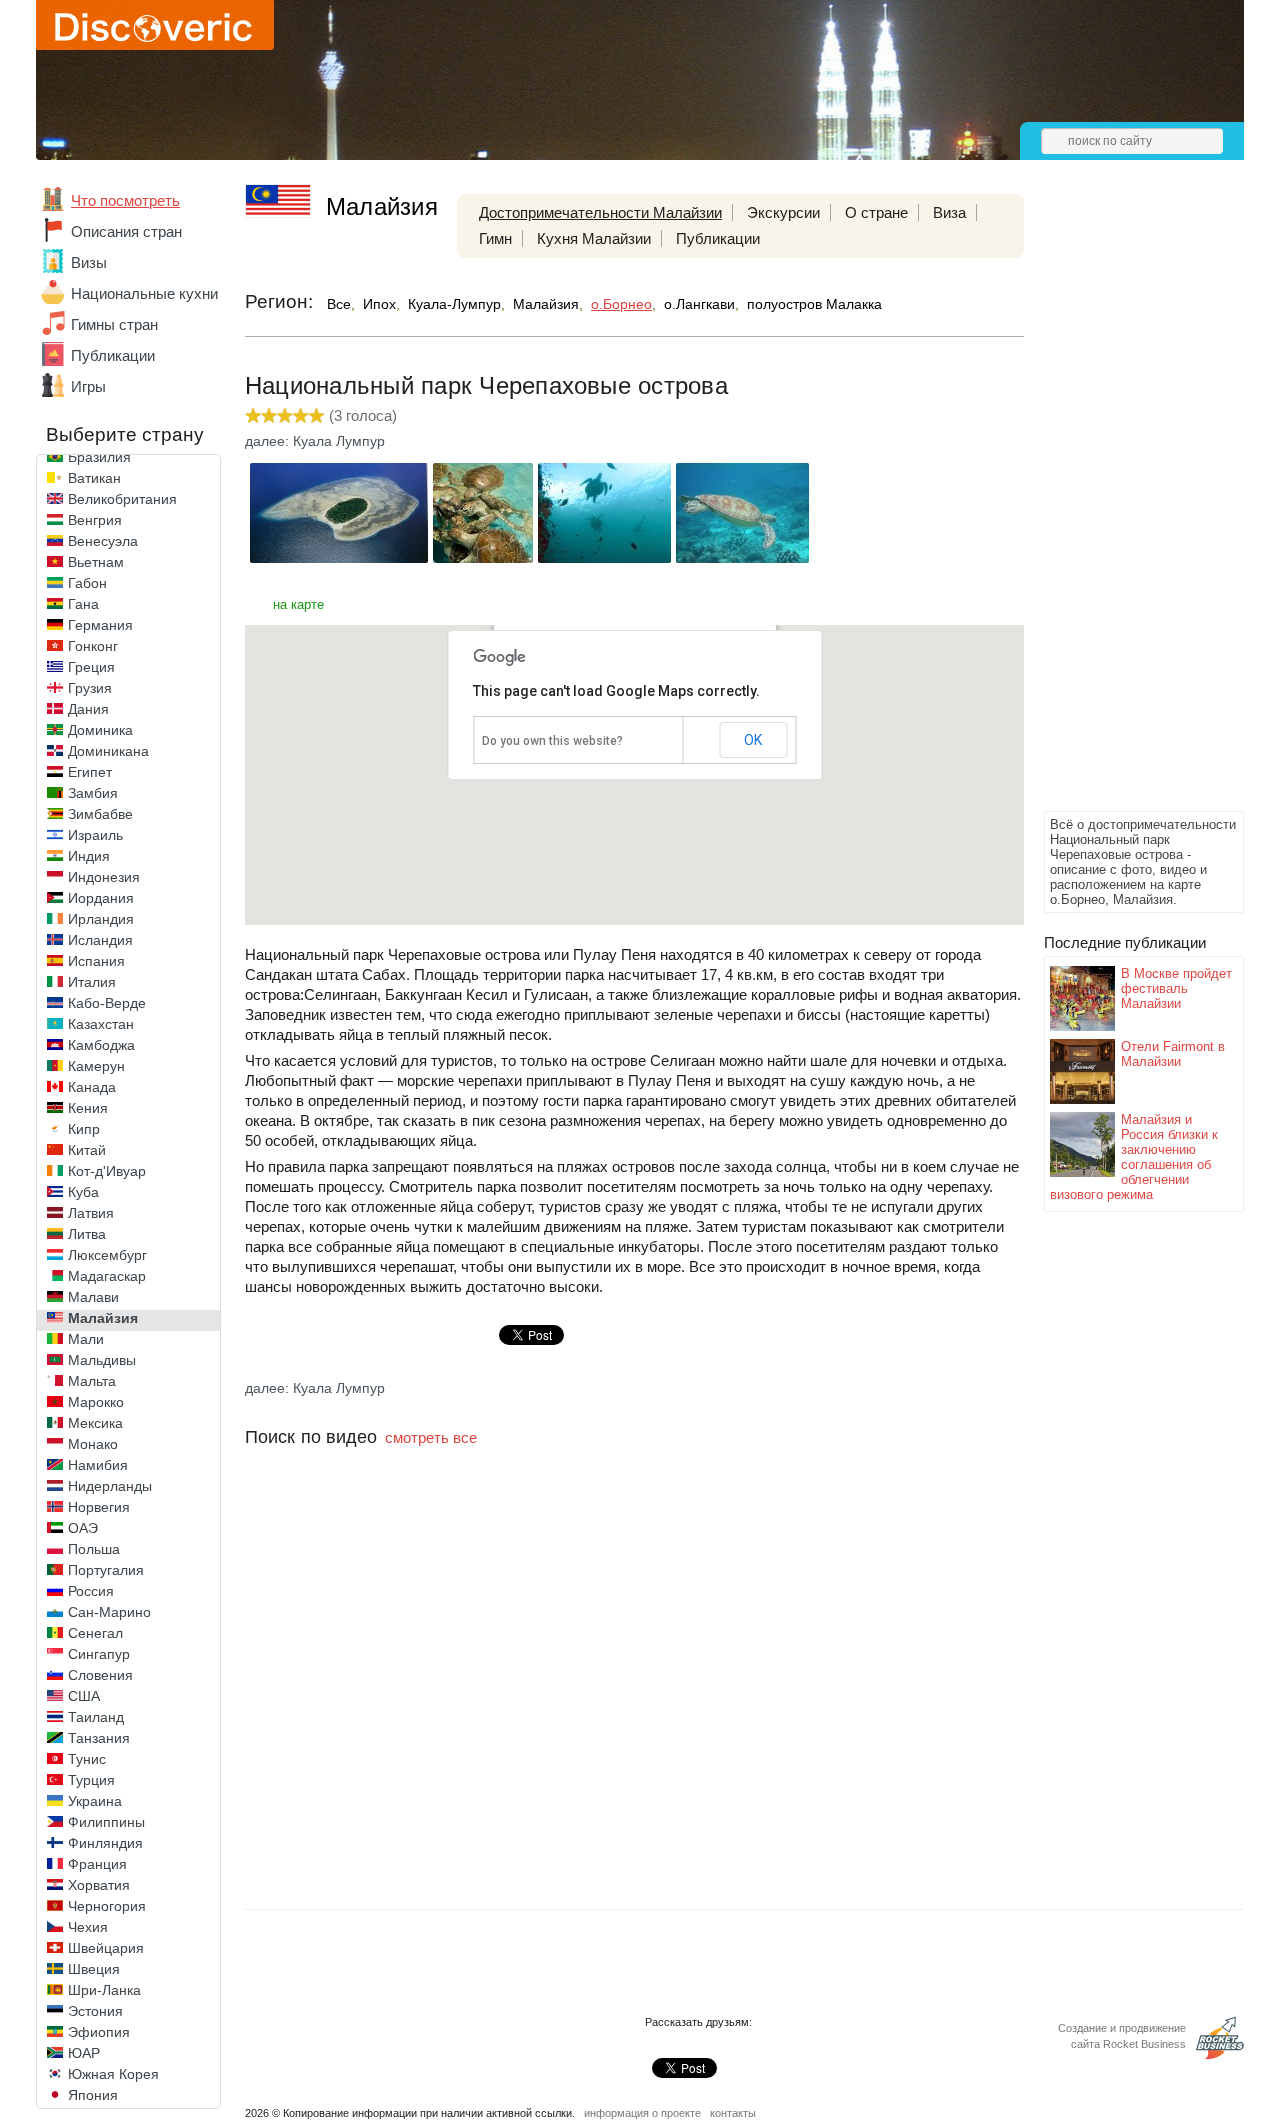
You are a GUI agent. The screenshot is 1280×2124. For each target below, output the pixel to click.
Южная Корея (113, 2074)
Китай (87, 1150)
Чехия (88, 1927)
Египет (90, 772)
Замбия (93, 793)
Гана (83, 604)
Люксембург (107, 1255)
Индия (89, 856)
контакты (733, 2113)
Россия (91, 1591)
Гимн (495, 238)
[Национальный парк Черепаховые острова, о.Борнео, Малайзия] (339, 557)
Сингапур (99, 1654)
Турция (91, 1780)
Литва (87, 1234)
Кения (88, 1108)
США (84, 1696)
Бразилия (99, 457)
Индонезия (104, 877)
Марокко (96, 1402)
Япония (93, 2095)
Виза (949, 212)
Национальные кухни (144, 293)
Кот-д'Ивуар (107, 1171)
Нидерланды (110, 1486)
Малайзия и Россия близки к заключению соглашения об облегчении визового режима (1134, 1157)
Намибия (98, 1465)
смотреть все (431, 1437)
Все (339, 304)
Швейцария (106, 1948)
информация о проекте (642, 2113)
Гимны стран (114, 324)
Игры (88, 386)
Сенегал (95, 1633)
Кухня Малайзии (594, 238)
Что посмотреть (125, 200)
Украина (95, 1801)
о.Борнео (621, 304)
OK (753, 740)
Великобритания (122, 499)
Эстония (95, 2011)
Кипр (84, 1129)
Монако (93, 1444)
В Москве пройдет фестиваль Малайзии (1176, 988)
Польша (94, 1549)
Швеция (94, 1969)
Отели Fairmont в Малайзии (1173, 1054)
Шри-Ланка (104, 1990)
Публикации (113, 355)
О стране (876, 212)
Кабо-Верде (107, 1003)
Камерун (96, 1066)
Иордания (101, 898)
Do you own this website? (552, 741)
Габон (87, 583)
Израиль (95, 835)
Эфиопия (99, 2032)
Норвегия (99, 1507)
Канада (92, 1087)
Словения (100, 1675)
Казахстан (101, 1024)
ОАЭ (83, 1528)
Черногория (107, 1906)
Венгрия (95, 520)
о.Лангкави (699, 304)
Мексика (95, 1423)
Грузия (90, 688)
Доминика (100, 730)
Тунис (87, 1759)
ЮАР (84, 2053)
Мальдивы (102, 1360)
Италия (92, 982)
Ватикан (94, 478)
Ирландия (101, 919)
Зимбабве (100, 814)
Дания (88, 709)
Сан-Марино (109, 1612)
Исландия (100, 940)
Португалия (106, 1570)
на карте (298, 604)
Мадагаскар (107, 1276)
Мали (86, 1339)
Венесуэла (103, 541)
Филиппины (106, 1822)
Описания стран (126, 231)
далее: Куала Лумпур (315, 441)
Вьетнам (96, 562)
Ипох (379, 304)
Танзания (99, 1738)
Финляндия (105, 1843)
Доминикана (108, 751)
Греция (91, 667)
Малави (93, 1297)
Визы (89, 262)
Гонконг (93, 646)
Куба (83, 1192)
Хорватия (99, 1885)
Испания (96, 961)
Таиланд (96, 1717)
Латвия (91, 1213)
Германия (100, 625)
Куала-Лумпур (454, 304)
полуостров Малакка (814, 304)
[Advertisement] (1124, 506)
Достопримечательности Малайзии (600, 212)
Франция (97, 1864)
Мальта (92, 1381)
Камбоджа (101, 1045)
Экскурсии (783, 212)
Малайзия (103, 1318)
